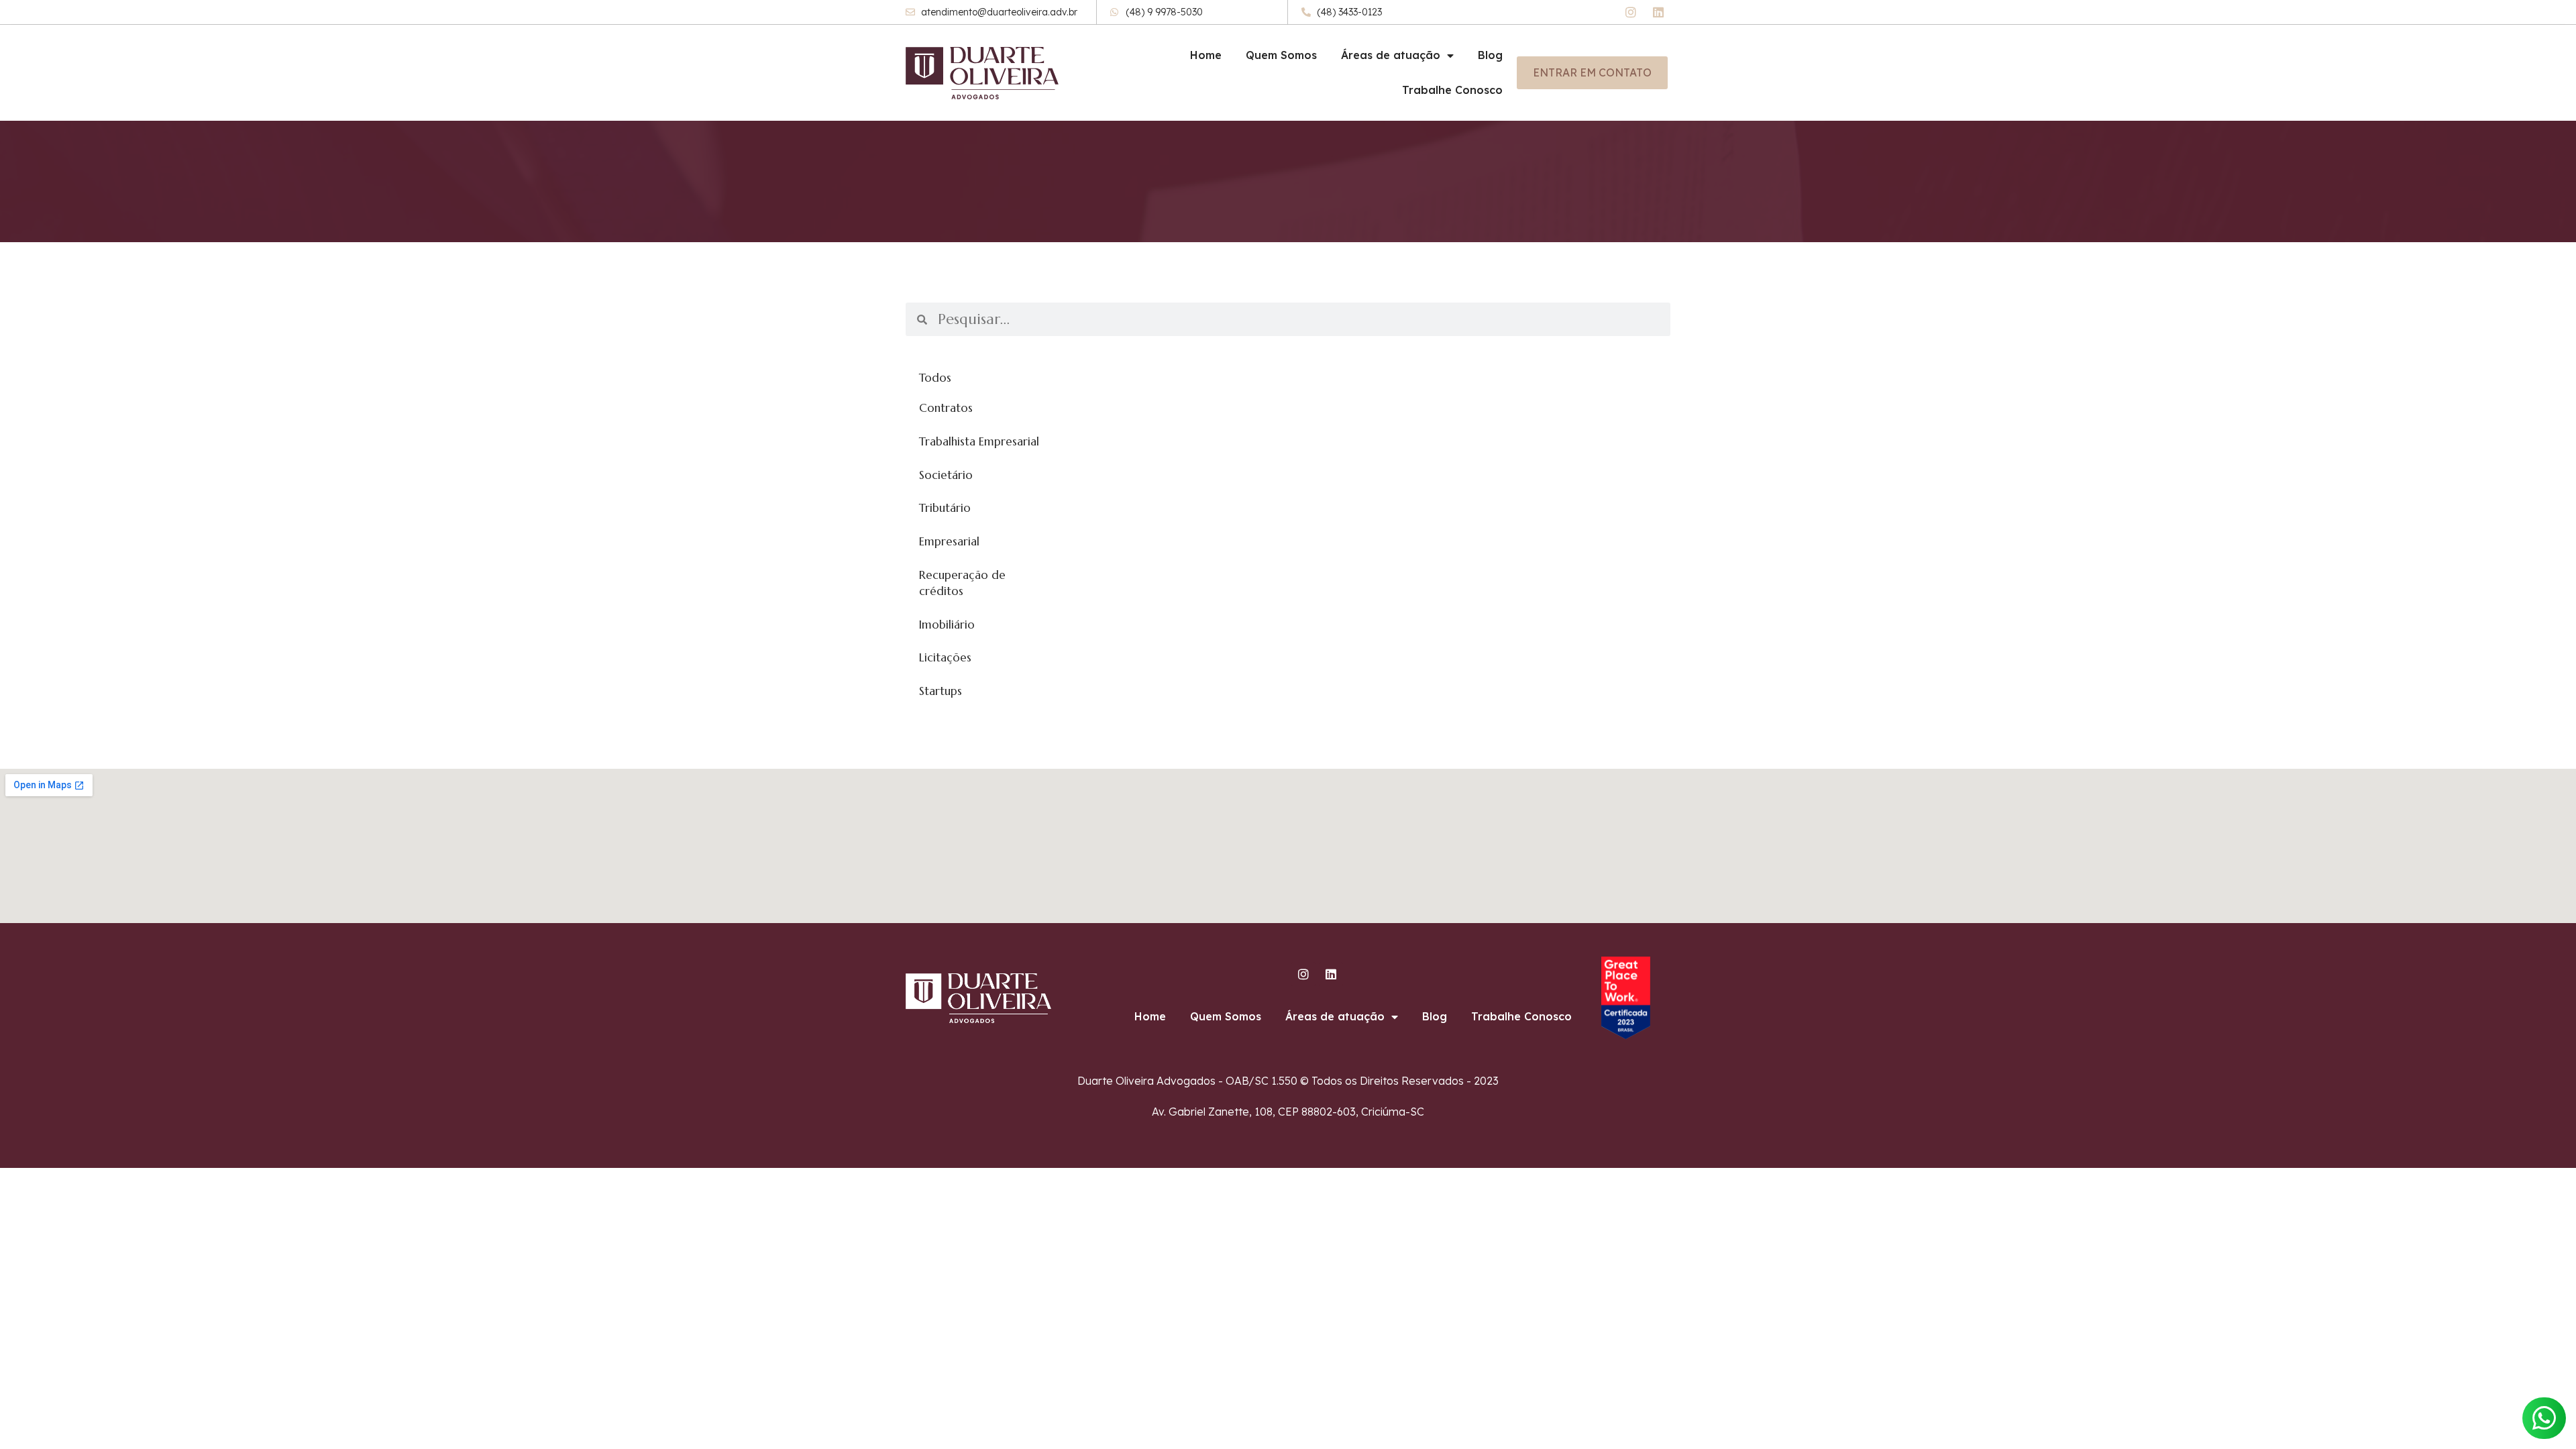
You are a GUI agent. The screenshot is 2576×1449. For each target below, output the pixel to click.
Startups (941, 691)
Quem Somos (1281, 55)
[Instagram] (1631, 12)
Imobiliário (947, 625)
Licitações (945, 657)
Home (1206, 55)
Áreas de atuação (1391, 55)
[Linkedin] (1658, 12)
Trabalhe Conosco (1452, 90)
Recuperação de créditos (962, 583)
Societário (946, 475)
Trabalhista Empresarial (979, 441)
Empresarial (949, 541)
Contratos (946, 408)
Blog (1490, 55)
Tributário (945, 508)
